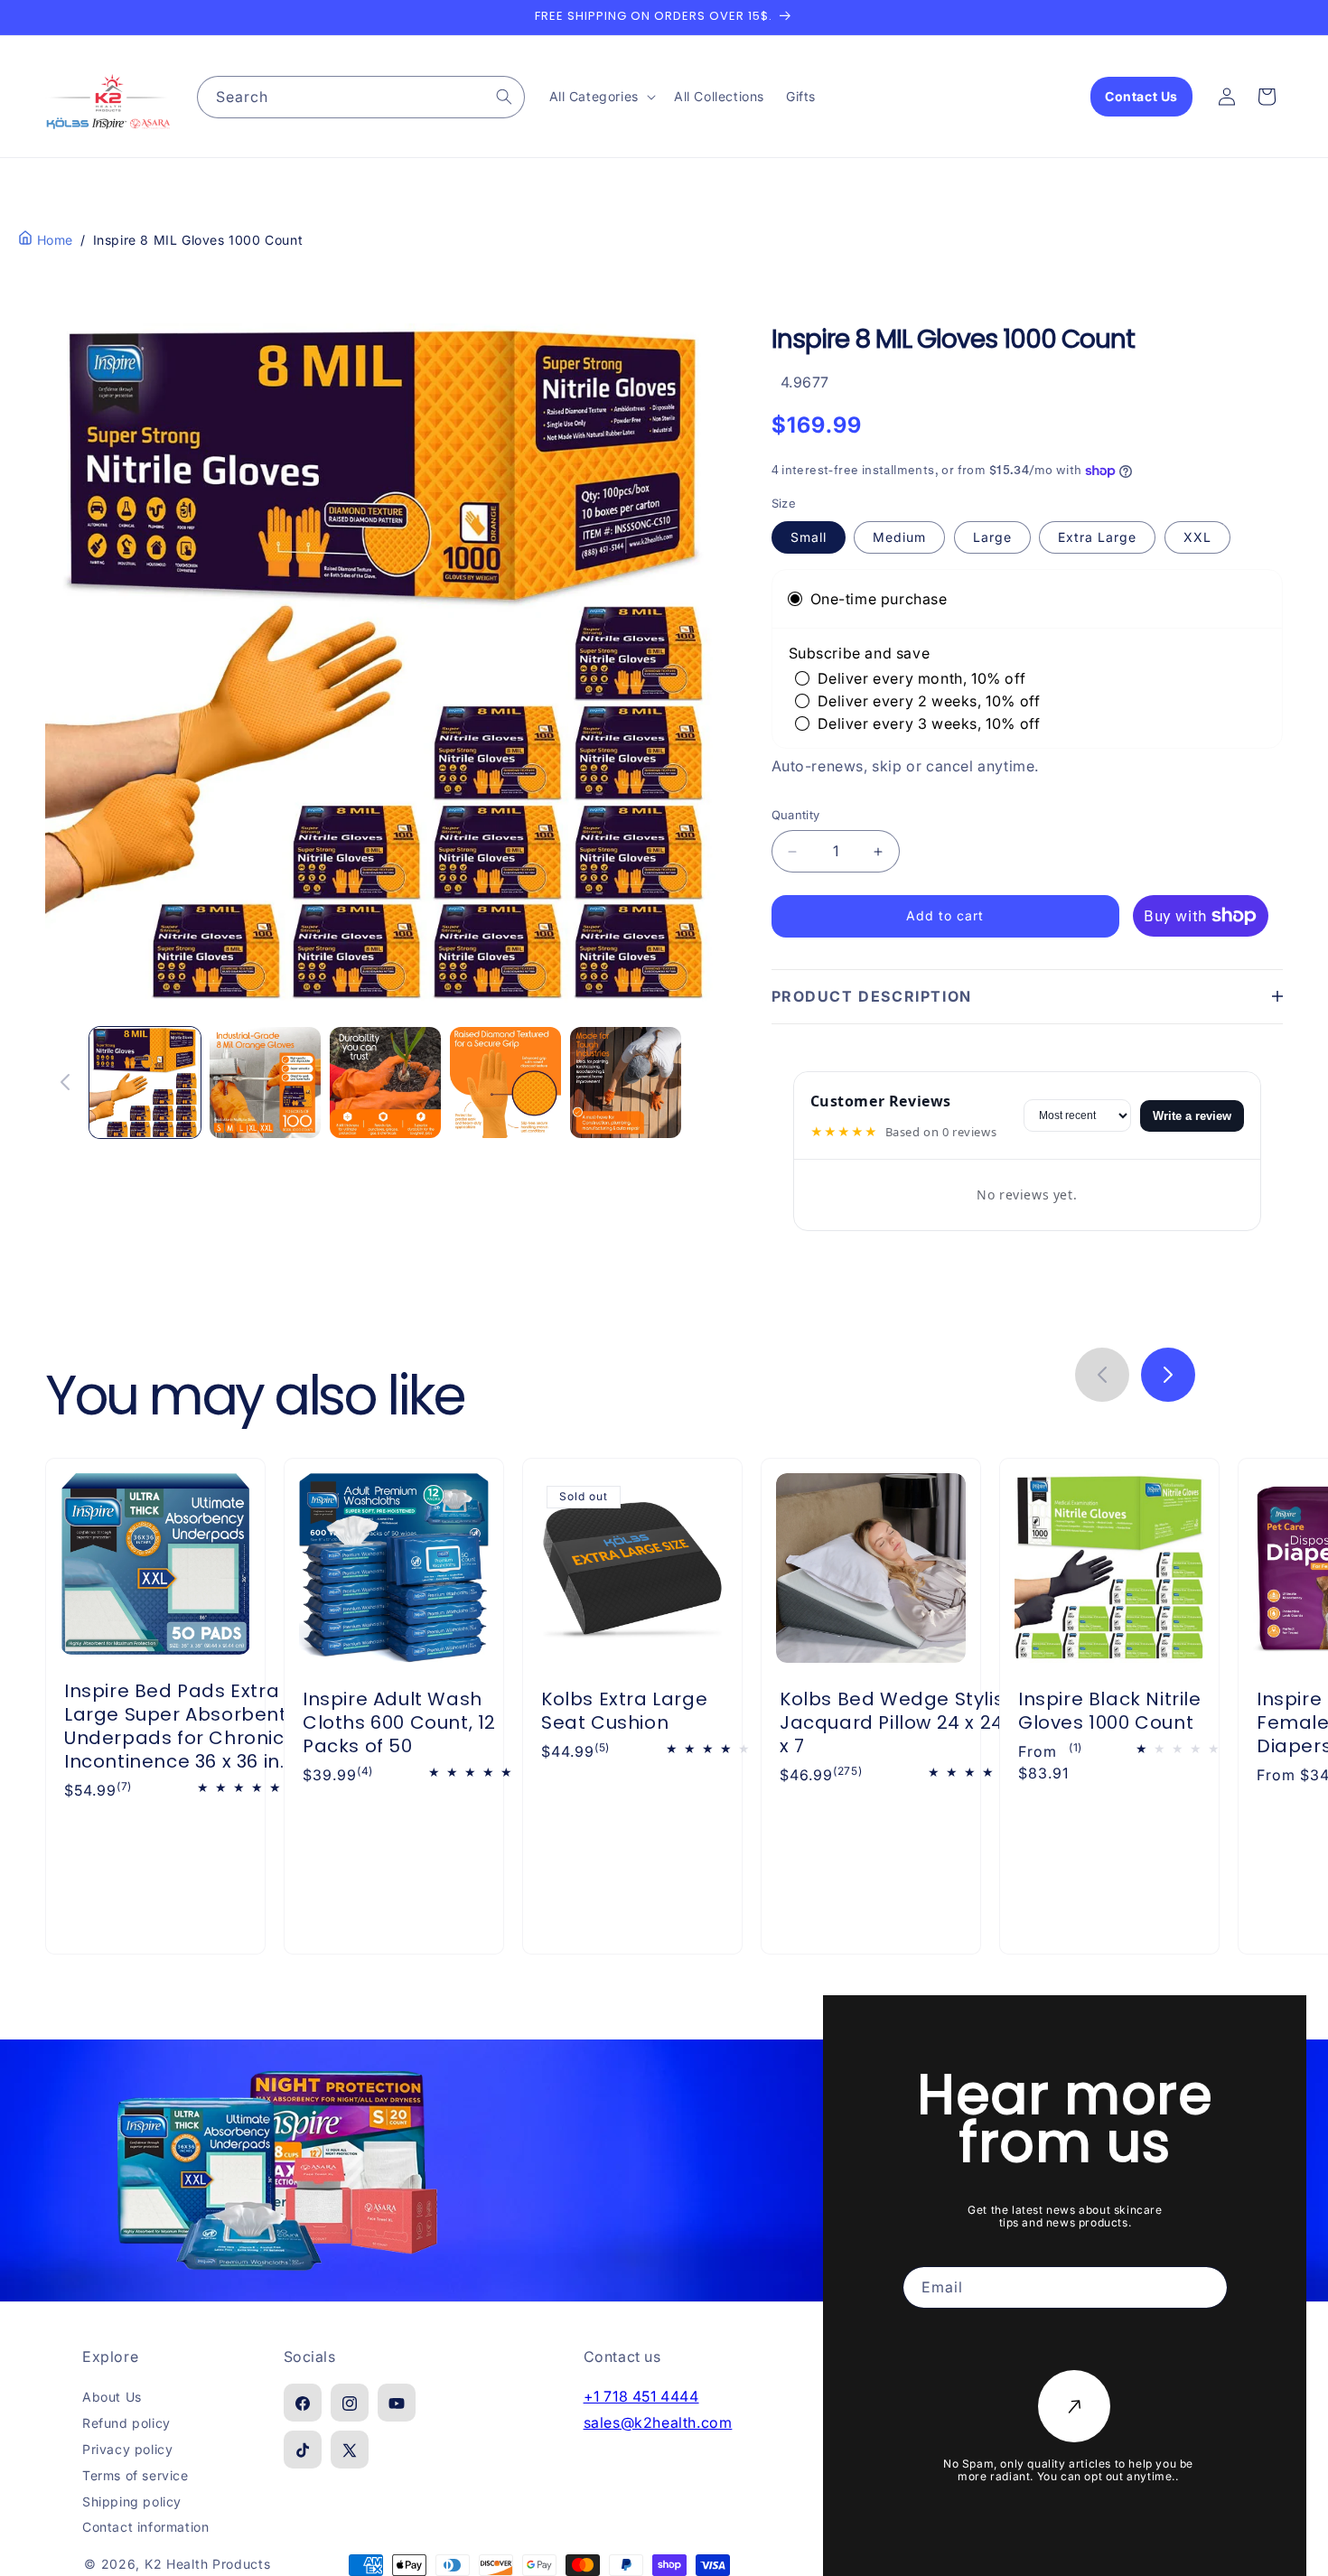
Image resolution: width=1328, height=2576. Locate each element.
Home (53, 240)
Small (809, 537)
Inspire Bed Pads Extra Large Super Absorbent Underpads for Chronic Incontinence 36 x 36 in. (176, 1726)
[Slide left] (65, 1082)
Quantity (796, 816)
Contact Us (1141, 96)
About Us (112, 2398)
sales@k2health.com (658, 2423)
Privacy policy (127, 2450)
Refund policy (126, 2424)
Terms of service (136, 2476)
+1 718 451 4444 (641, 2397)
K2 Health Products (208, 2565)
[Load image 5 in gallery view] (626, 1083)
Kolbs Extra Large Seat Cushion (624, 1711)
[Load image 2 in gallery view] (265, 1083)
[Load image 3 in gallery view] (385, 1083)
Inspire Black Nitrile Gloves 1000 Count (1110, 1711)
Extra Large (1097, 537)
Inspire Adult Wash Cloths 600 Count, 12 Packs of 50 (399, 1722)
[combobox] (361, 97)
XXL (1197, 537)
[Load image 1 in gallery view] (145, 1083)
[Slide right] (706, 1082)
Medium (899, 537)
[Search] (504, 97)
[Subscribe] (1074, 2406)
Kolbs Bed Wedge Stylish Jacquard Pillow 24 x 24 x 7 (898, 1722)
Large (992, 537)
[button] (601, 97)
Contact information (145, 2528)
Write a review (1192, 1116)
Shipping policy (132, 2501)
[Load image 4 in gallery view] (505, 1083)
